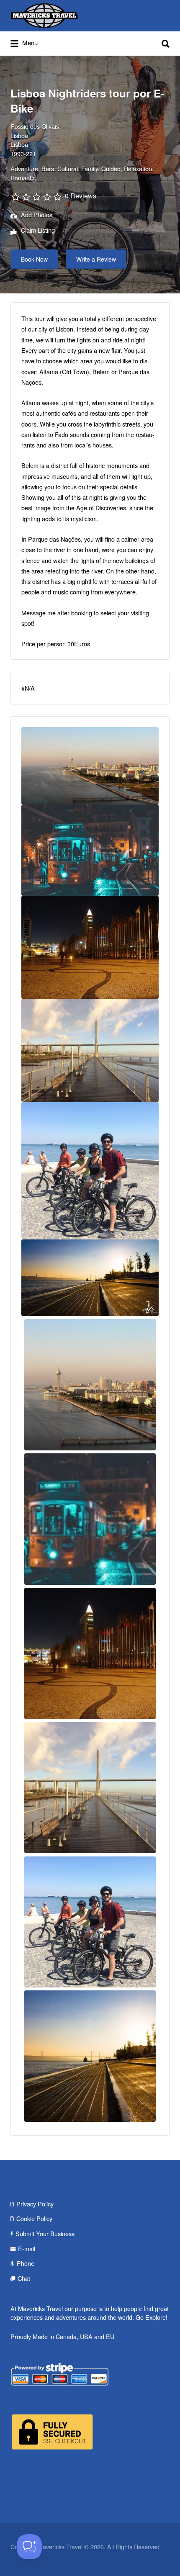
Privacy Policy (35, 924)
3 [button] (82, 812)
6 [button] (107, 812)
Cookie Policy (34, 940)
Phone (26, 984)
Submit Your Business (45, 955)
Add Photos (36, 215)
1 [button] (65, 812)
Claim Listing (37, 230)
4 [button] (90, 812)
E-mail (27, 969)
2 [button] (73, 812)
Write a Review (96, 259)
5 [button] (98, 812)
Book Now (34, 259)
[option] (90, 766)
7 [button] (115, 812)
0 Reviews (81, 196)
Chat (24, 999)
